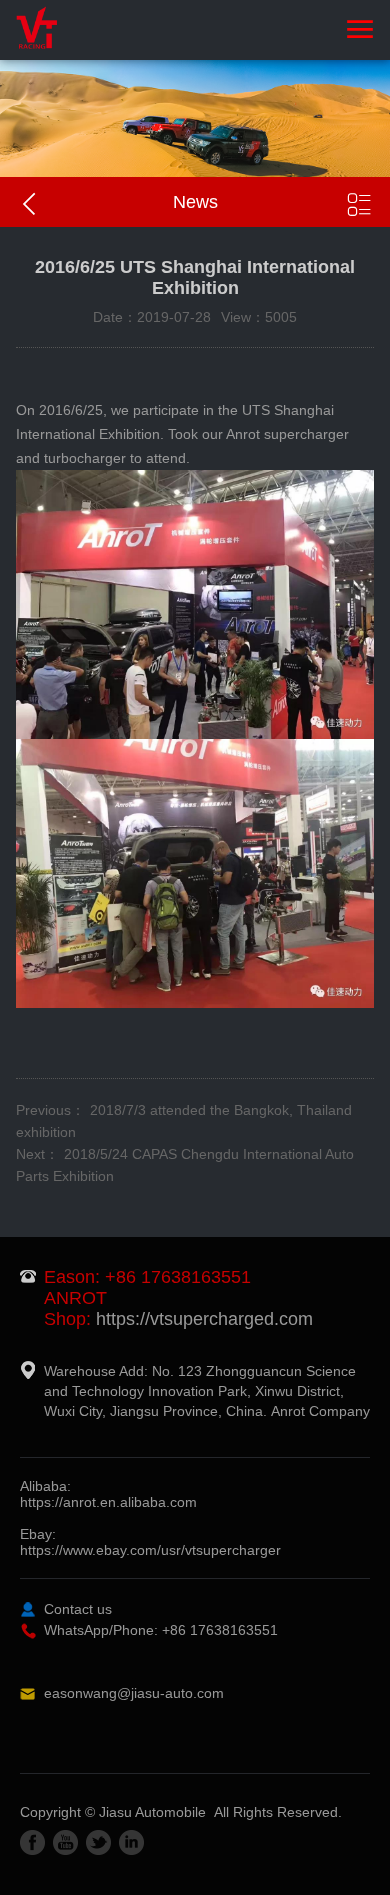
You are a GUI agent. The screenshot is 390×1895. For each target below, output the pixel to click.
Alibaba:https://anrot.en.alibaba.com (108, 1494)
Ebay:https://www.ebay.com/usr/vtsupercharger (150, 1542)
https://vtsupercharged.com (204, 1319)
